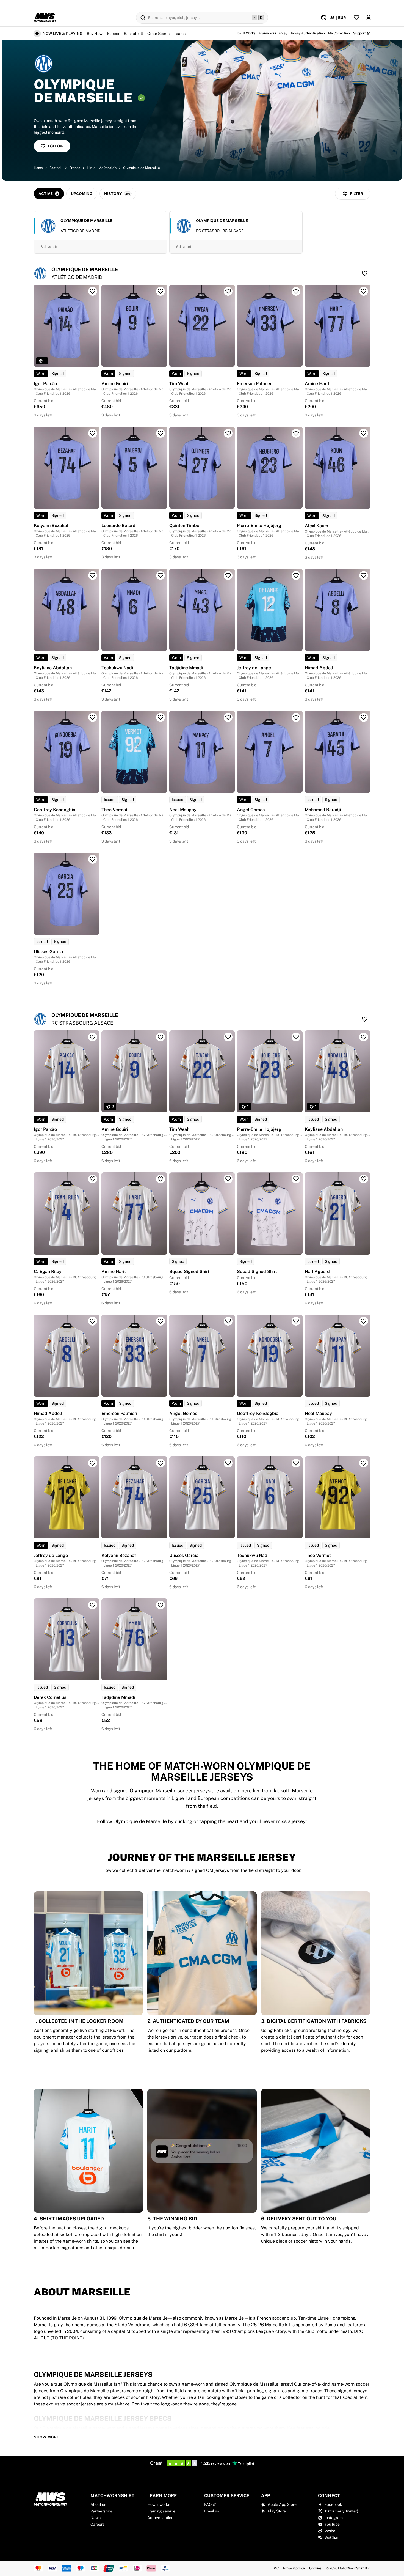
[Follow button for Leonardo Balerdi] (161, 433)
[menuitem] (333, 18)
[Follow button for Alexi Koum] (364, 433)
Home (38, 168)
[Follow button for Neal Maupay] (228, 717)
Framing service (161, 2511)
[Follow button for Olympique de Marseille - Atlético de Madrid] (365, 273)
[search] (202, 18)
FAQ (208, 2504)
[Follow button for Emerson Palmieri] (296, 291)
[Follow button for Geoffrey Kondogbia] (93, 717)
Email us (212, 2511)
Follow (56, 146)
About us (98, 2504)
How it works (159, 2504)
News (96, 2518)
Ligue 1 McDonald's (102, 168)
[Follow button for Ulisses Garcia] (93, 859)
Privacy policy (294, 2568)
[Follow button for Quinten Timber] (228, 433)
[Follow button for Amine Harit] (364, 291)
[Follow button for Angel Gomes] (296, 717)
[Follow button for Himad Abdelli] (364, 575)
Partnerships (102, 2511)
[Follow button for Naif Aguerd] (364, 1179)
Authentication (160, 2518)
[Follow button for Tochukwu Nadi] (161, 575)
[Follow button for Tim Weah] (228, 291)
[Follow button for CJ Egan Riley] (93, 1179)
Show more (46, 2437)
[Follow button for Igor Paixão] (93, 291)
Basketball (133, 34)
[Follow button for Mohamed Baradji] (364, 717)
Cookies (315, 2568)
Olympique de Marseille (142, 168)
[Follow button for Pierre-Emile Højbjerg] (296, 433)
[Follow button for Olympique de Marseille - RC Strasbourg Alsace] (365, 1019)
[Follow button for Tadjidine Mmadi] (228, 575)
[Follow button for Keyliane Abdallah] (93, 575)
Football (56, 168)
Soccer (113, 34)
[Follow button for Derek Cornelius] (93, 1605)
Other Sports (158, 34)
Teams (180, 34)
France (75, 168)
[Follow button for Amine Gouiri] (161, 291)
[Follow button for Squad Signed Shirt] (228, 1179)
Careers (97, 2524)
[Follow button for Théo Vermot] (161, 717)
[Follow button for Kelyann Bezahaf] (93, 433)
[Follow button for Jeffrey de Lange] (296, 575)
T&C (275, 2568)
